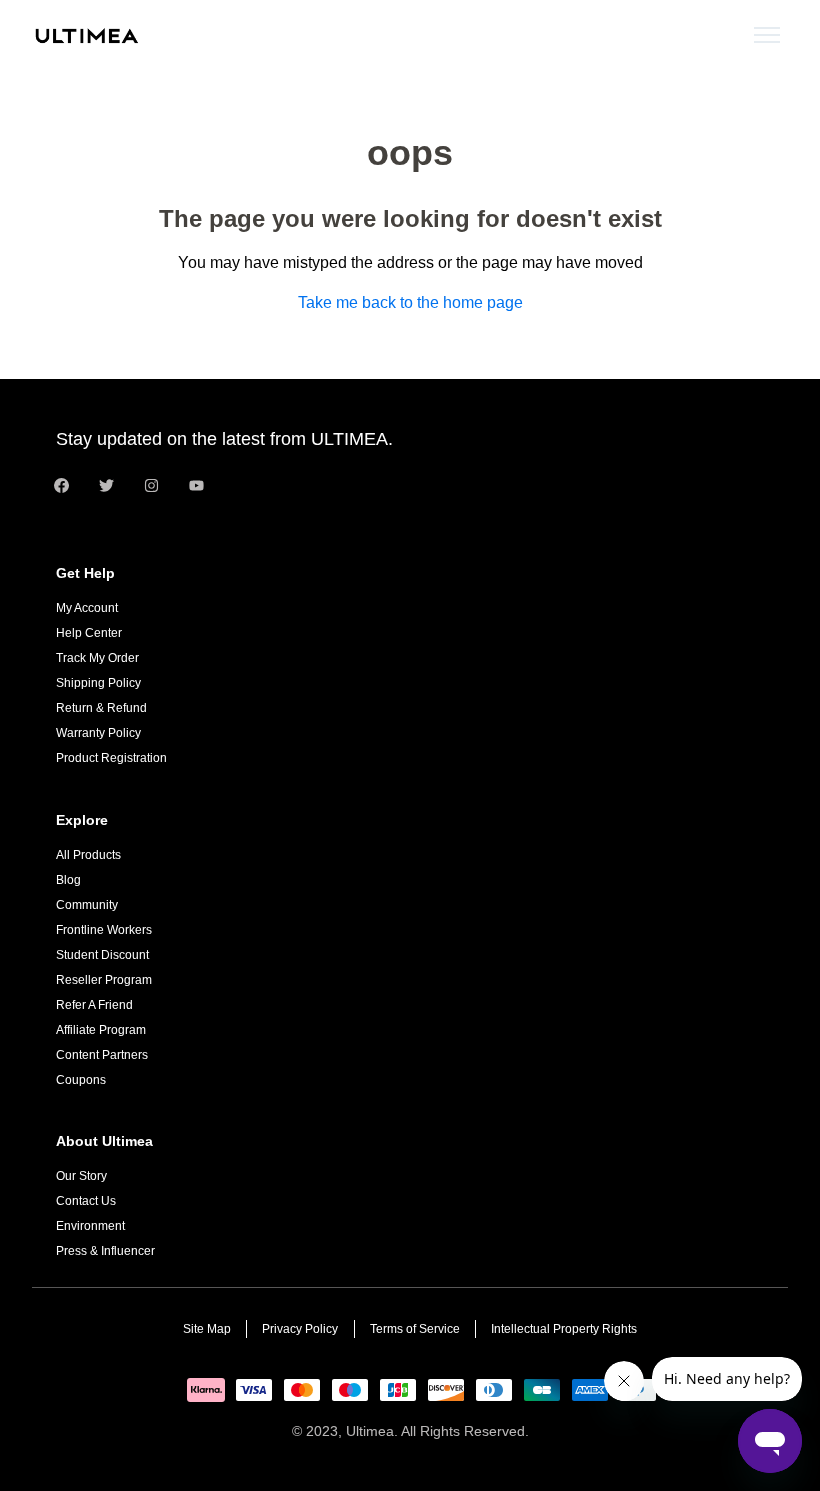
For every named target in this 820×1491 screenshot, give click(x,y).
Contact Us (86, 1201)
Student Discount (102, 955)
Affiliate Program (101, 1030)
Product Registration (111, 758)
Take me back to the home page (410, 302)
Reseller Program (104, 980)
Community (87, 905)
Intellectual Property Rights (564, 1329)
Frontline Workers (104, 930)
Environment (90, 1226)
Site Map (207, 1329)
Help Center (89, 633)
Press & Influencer (105, 1251)
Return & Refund (101, 708)
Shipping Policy (98, 683)
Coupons (81, 1080)
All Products (88, 855)
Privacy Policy (300, 1329)
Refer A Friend (94, 1005)
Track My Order (97, 658)
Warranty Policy (98, 733)
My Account (87, 608)
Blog (68, 880)
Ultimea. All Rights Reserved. (437, 1431)
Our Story (81, 1176)
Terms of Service (415, 1329)
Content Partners (102, 1055)
